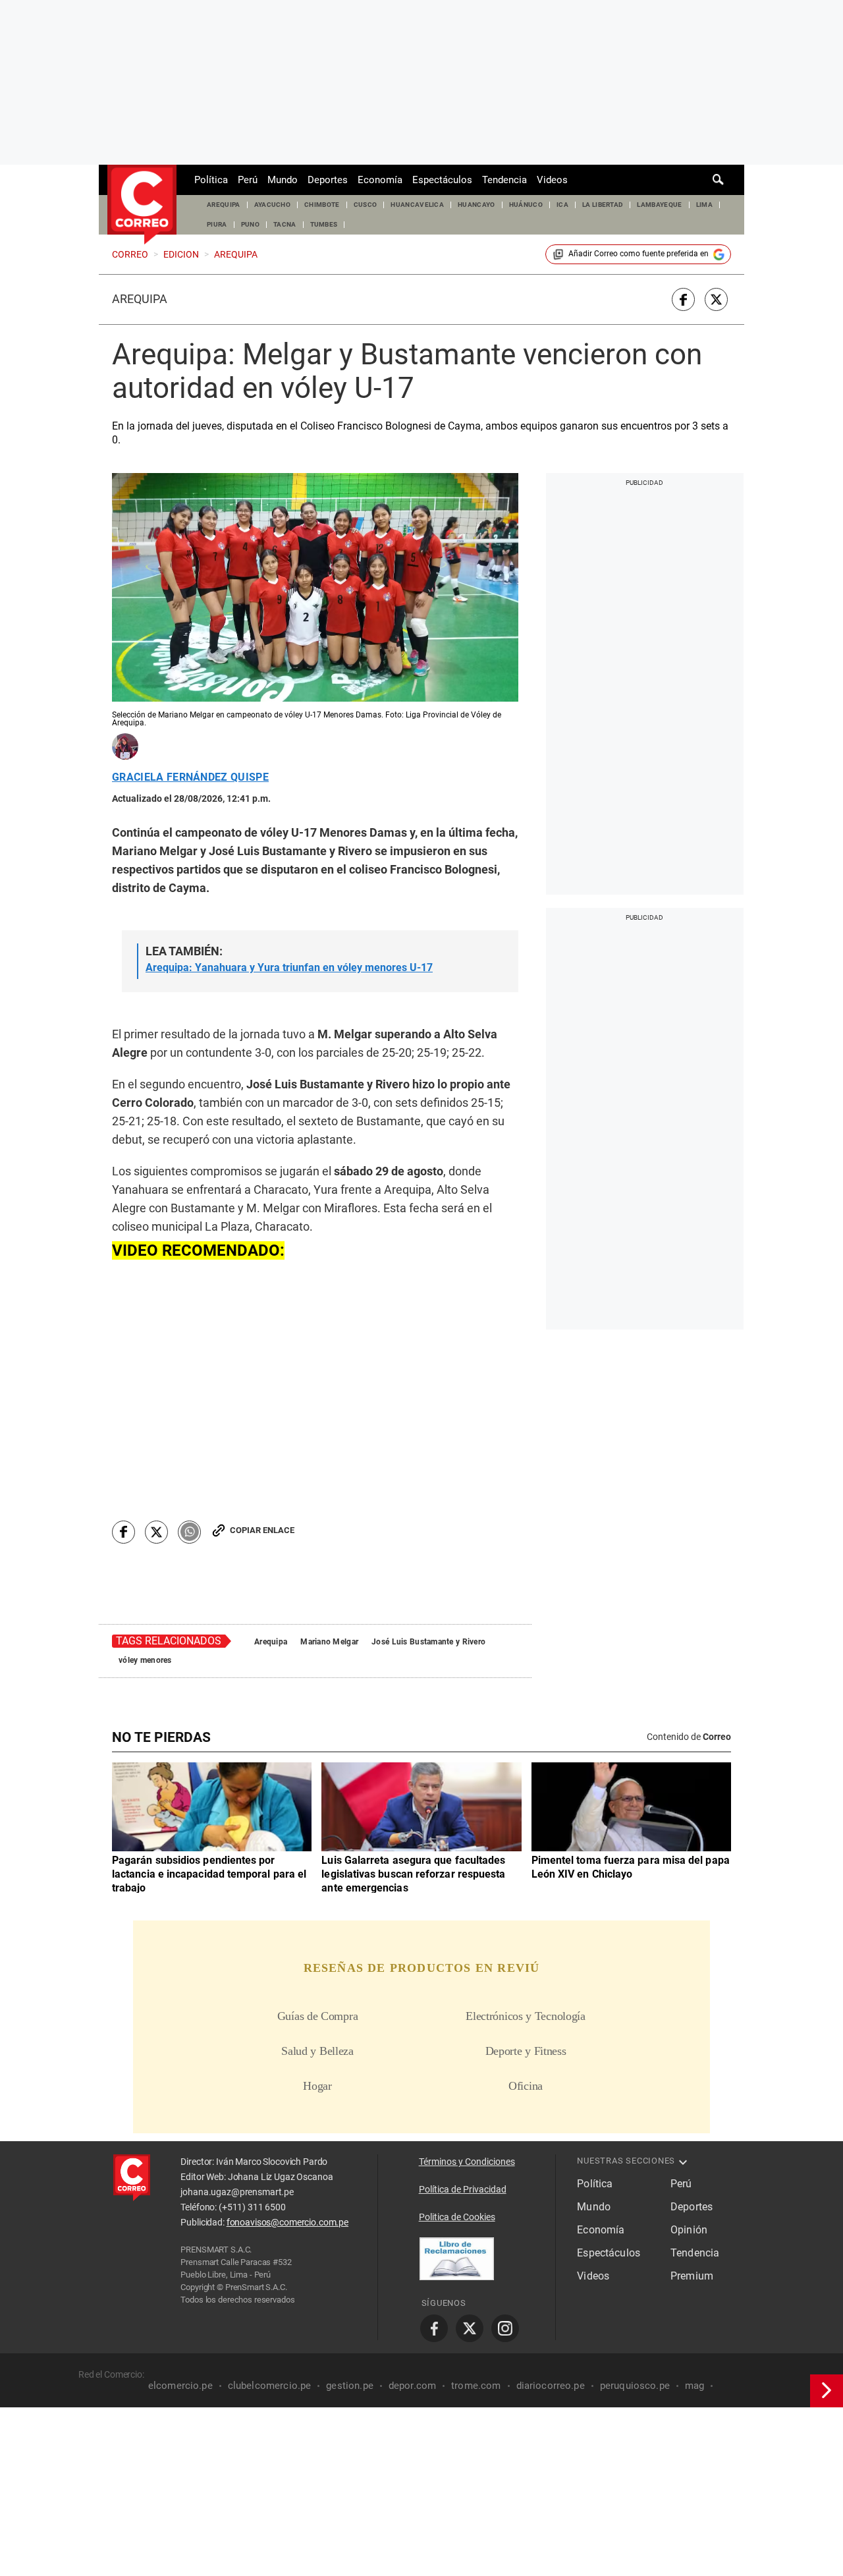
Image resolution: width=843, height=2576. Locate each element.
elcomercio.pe (180, 2386)
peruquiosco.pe (635, 2386)
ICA (562, 205)
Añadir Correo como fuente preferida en (639, 254)
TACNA (285, 224)
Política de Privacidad (463, 2189)
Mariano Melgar (329, 1642)
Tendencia (504, 180)
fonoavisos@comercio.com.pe (287, 2222)
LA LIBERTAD (603, 205)
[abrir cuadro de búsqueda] (719, 180)
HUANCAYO (476, 205)
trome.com (476, 2386)
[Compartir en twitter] (716, 299)
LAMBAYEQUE (659, 205)
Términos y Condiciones (467, 2162)
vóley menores (145, 1660)
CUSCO (366, 205)
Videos (552, 180)
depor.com (412, 2386)
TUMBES (324, 224)
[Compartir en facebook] (683, 299)
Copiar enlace (262, 1530)
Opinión (689, 2230)
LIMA (704, 205)
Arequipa (140, 299)
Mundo (283, 180)
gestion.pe (350, 2386)
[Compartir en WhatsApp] (189, 1532)
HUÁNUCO (526, 205)
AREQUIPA (224, 205)
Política (211, 180)
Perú (248, 180)
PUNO (250, 224)
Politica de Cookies (457, 2217)
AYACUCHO (273, 205)
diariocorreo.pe (551, 2386)
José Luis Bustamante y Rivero (428, 1642)
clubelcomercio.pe (270, 2386)
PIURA (217, 224)
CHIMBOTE (322, 205)
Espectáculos (442, 180)
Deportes (328, 180)
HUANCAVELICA (417, 205)
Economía (380, 180)
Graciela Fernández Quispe (190, 777)
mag (694, 2386)
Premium (692, 2276)
